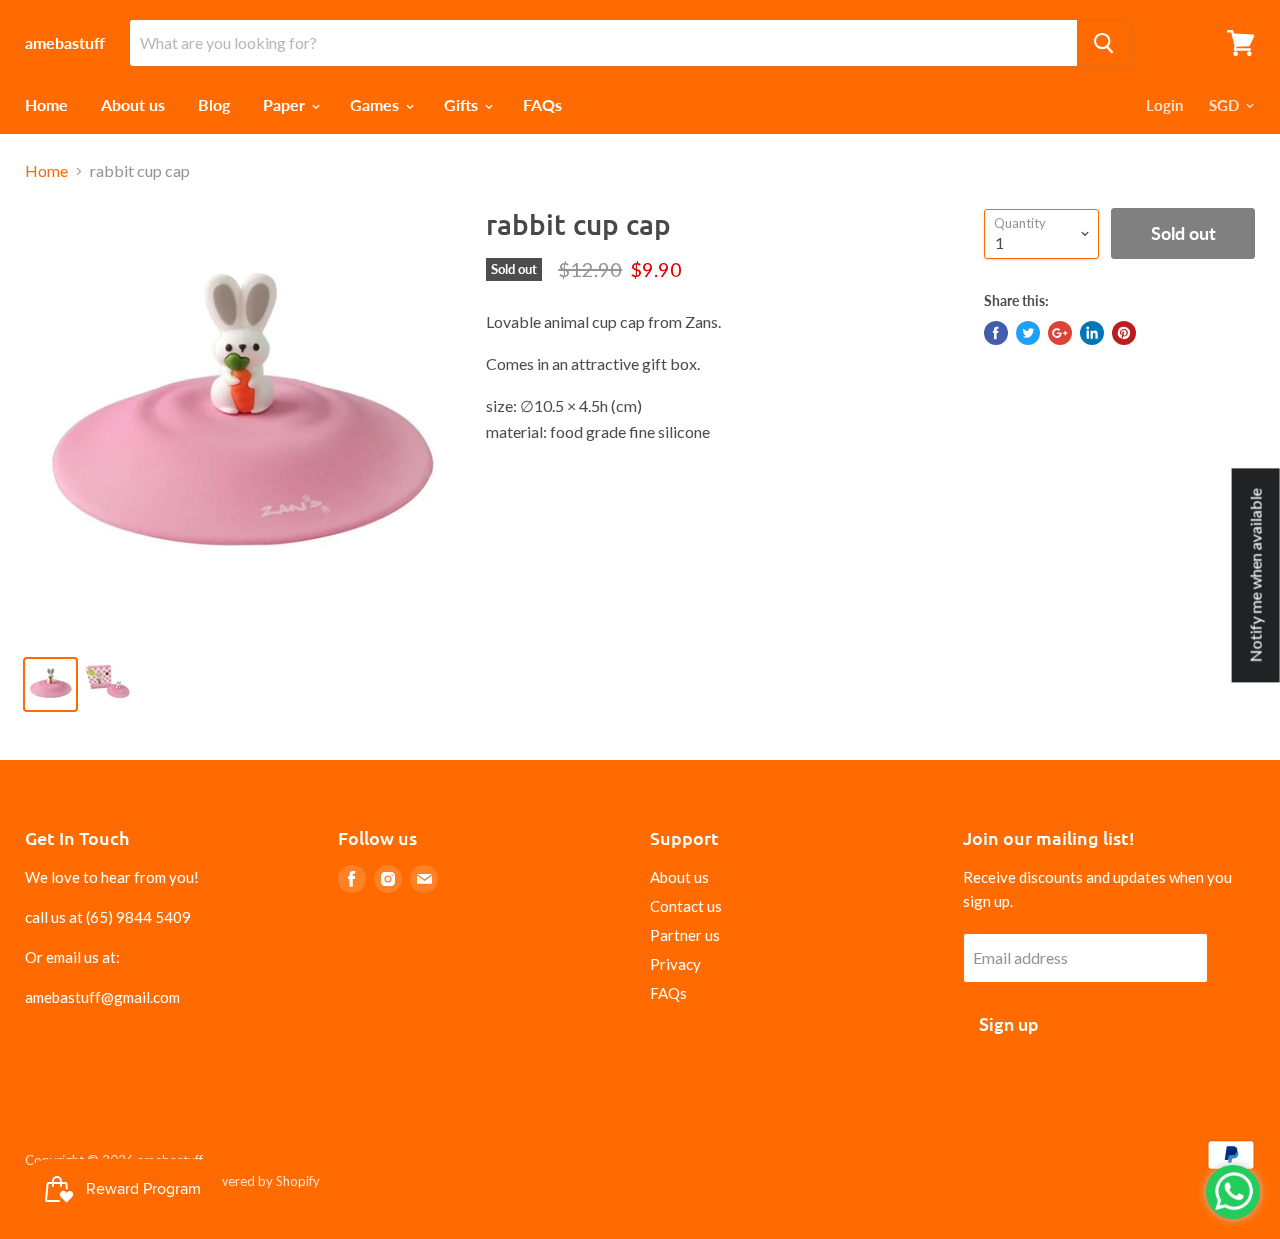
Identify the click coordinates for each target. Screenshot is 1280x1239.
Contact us (686, 906)
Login (1164, 105)
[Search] (1103, 43)
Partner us (685, 935)
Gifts (463, 104)
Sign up (1008, 1024)
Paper (286, 104)
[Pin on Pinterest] (1124, 333)
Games (376, 104)
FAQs (542, 104)
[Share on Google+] (1060, 333)
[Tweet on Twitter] (1028, 333)
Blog (214, 104)
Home (46, 104)
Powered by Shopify (261, 1181)
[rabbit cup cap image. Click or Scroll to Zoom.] (240, 423)
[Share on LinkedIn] (1092, 333)
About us (133, 104)
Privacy (675, 964)
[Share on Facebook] (996, 333)
